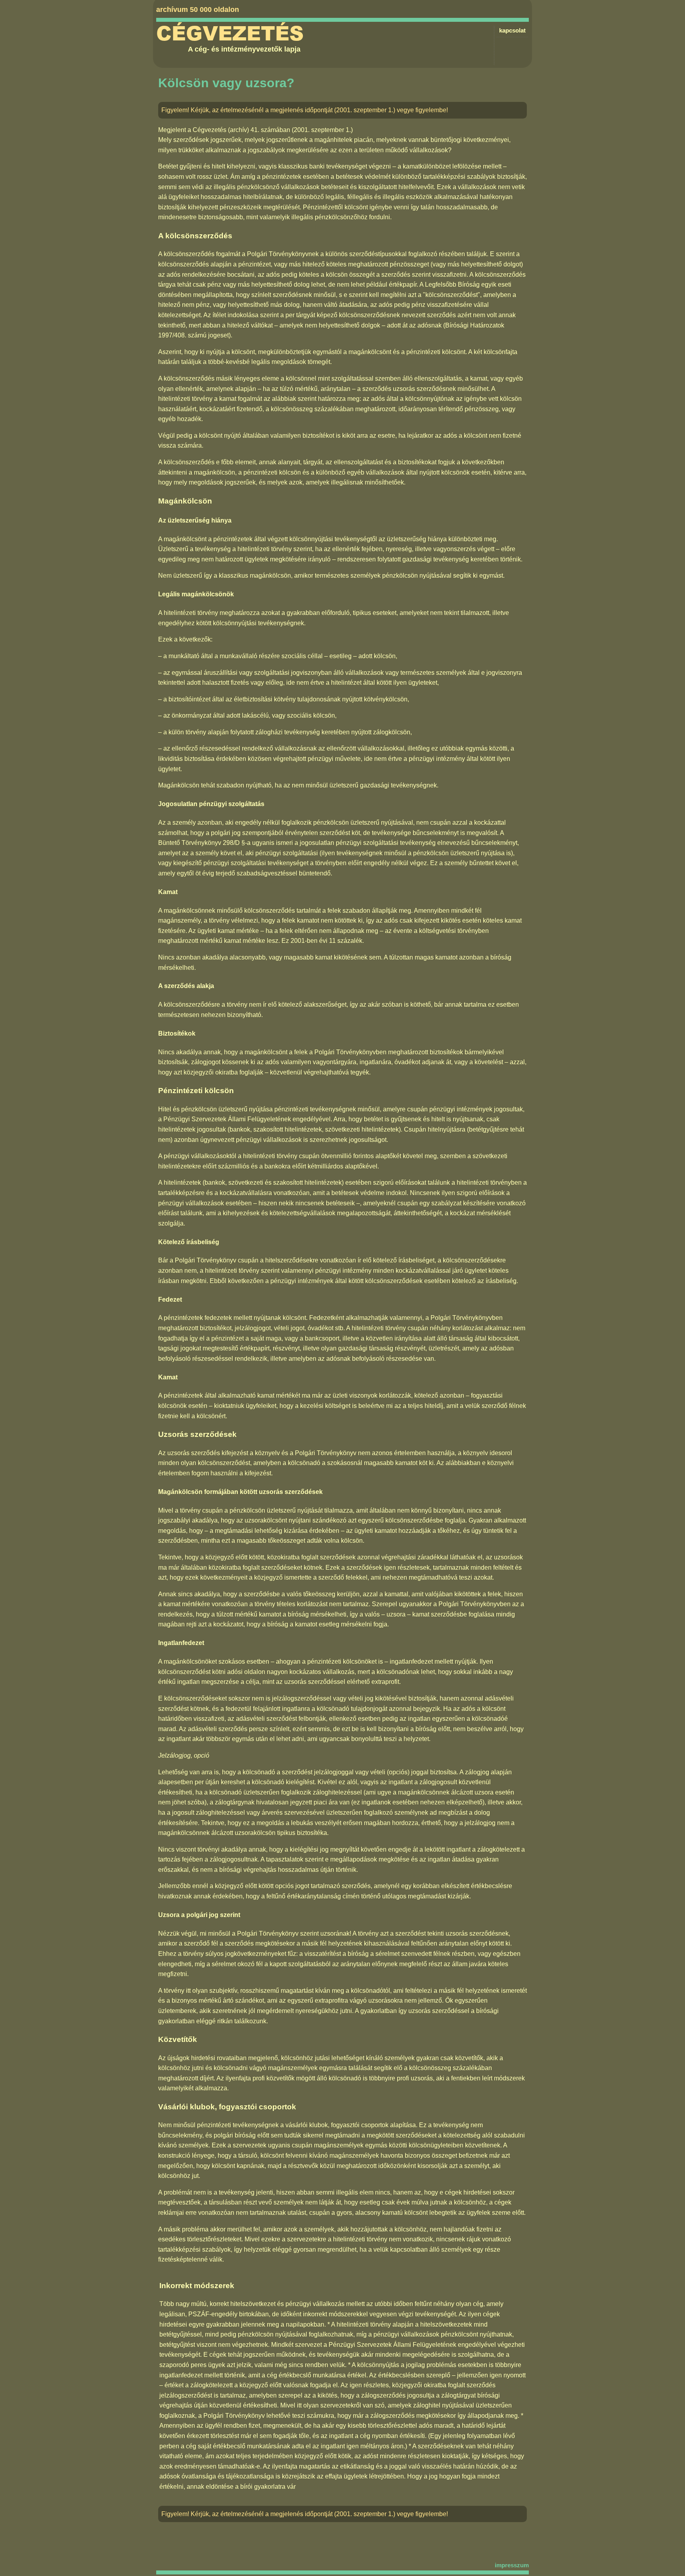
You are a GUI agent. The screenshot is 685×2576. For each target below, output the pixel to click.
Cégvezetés (230, 34)
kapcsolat (512, 30)
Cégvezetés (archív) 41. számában (241, 130)
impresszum (512, 2565)
